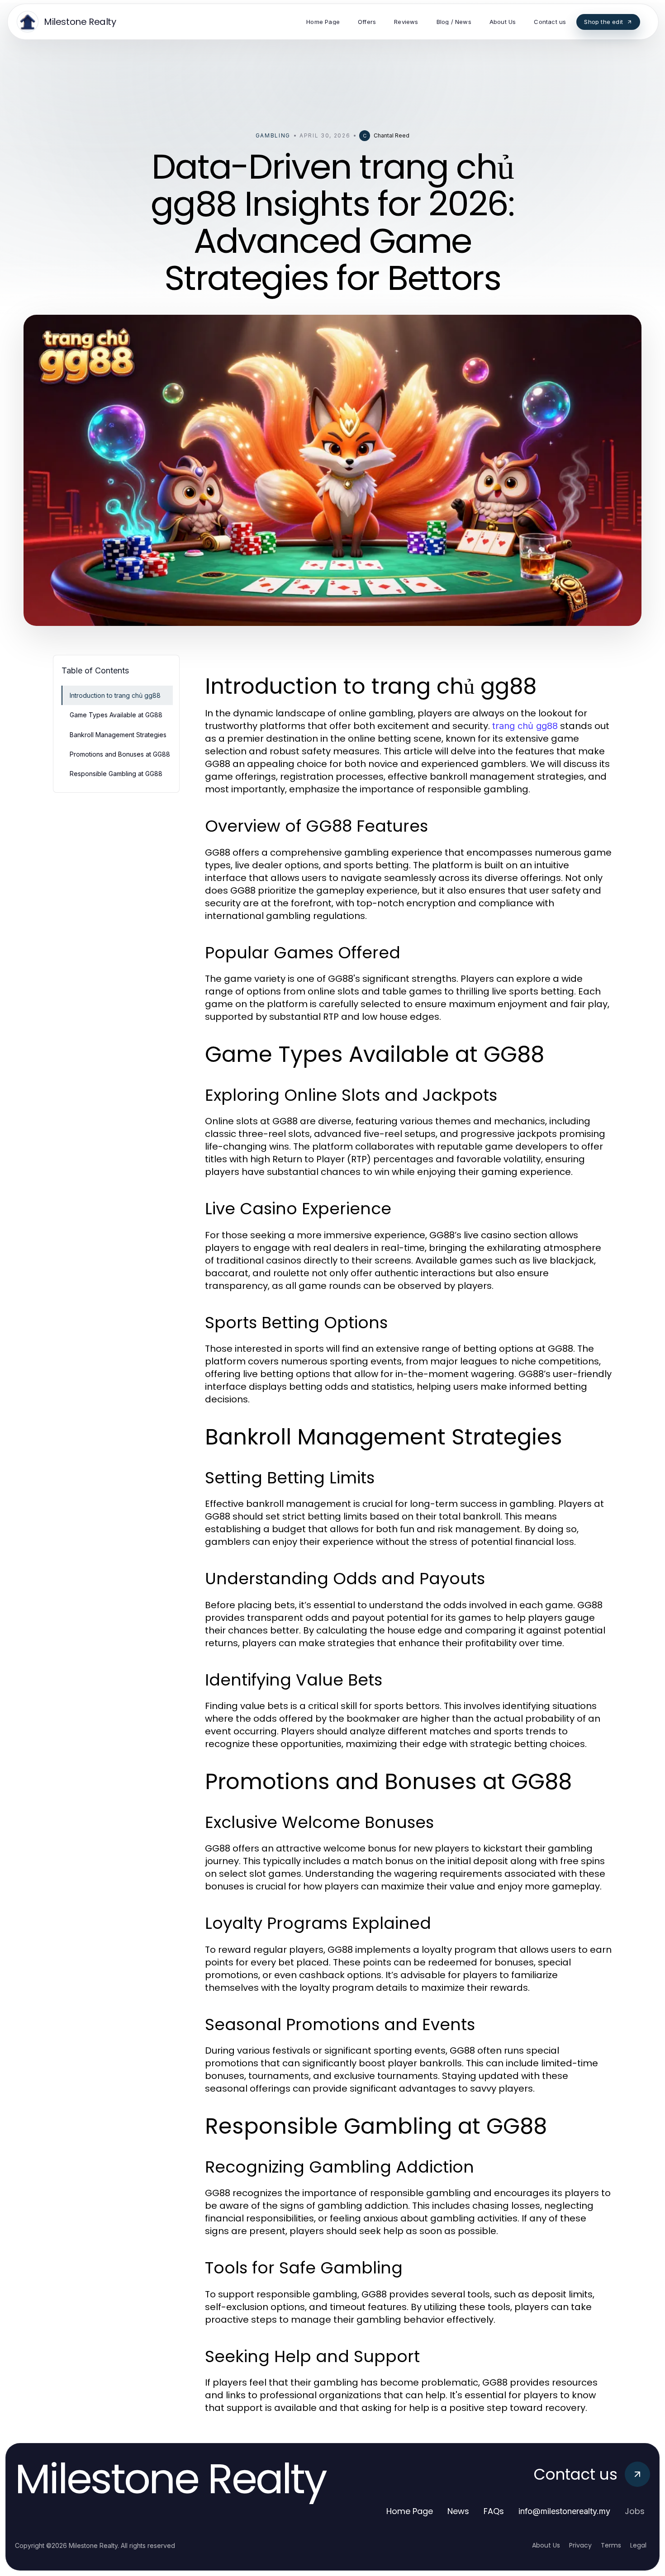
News (458, 2511)
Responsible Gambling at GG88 (116, 774)
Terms (611, 2545)
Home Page (410, 2511)
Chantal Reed (392, 135)
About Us (546, 2545)
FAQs (494, 2511)
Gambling (273, 135)
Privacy (580, 2545)
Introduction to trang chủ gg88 (115, 695)
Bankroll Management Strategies (118, 735)
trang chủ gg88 (525, 726)
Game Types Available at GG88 (116, 715)
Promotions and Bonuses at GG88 (120, 754)
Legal (638, 2545)
